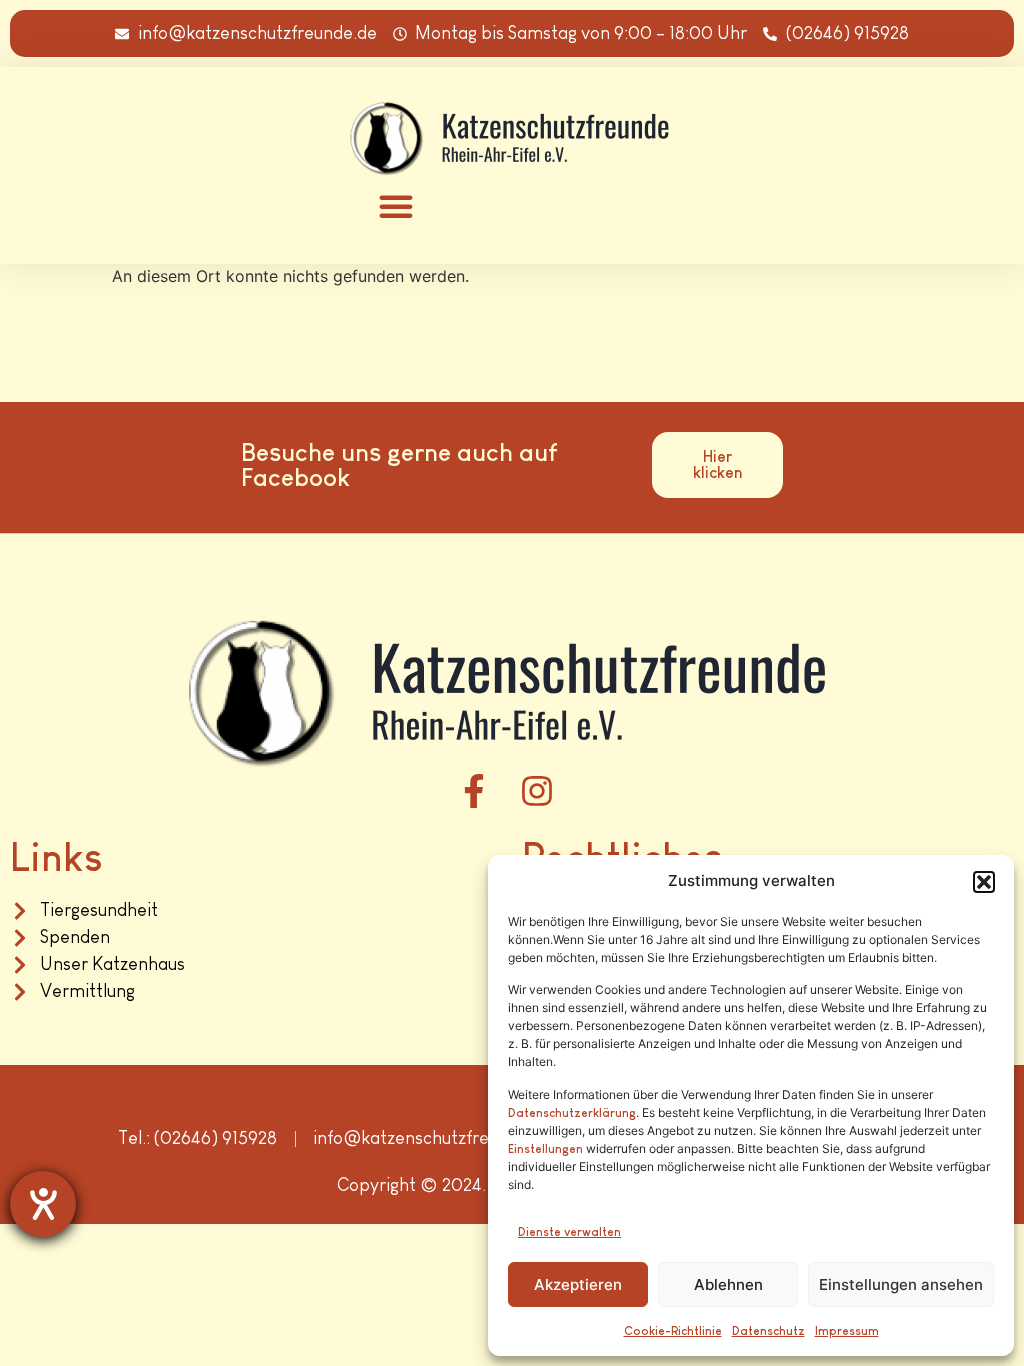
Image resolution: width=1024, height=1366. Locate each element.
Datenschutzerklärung (572, 1113)
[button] (984, 882)
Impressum (847, 1331)
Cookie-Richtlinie (673, 1331)
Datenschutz (768, 1331)
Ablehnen (728, 1284)
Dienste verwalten (569, 1232)
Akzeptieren (578, 1284)
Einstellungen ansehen (901, 1284)
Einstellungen (545, 1149)
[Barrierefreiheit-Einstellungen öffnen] (43, 1204)
